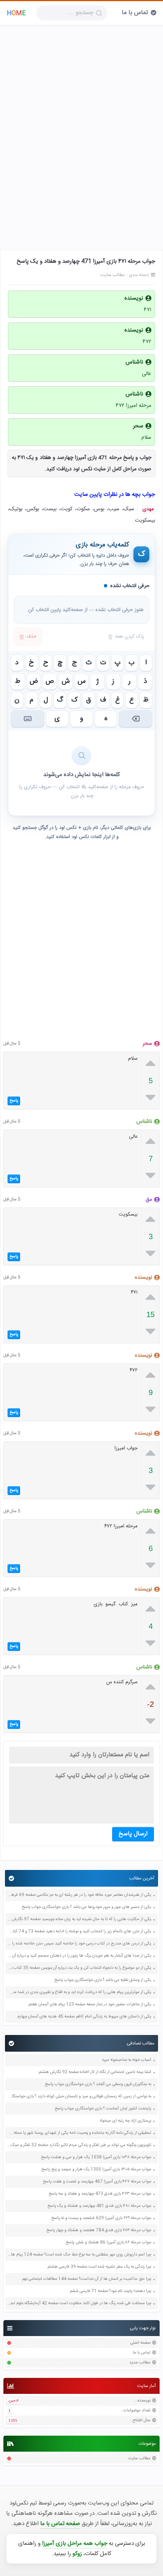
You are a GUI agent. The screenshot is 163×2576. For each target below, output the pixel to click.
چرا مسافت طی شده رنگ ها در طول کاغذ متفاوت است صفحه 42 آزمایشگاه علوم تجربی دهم (79, 2304)
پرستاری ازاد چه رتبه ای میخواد (125, 2121)
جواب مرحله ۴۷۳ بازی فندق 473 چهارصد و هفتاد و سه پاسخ (100, 2194)
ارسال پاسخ (133, 1834)
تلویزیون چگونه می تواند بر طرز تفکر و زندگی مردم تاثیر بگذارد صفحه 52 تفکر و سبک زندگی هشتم (79, 2145)
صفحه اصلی (140, 2343)
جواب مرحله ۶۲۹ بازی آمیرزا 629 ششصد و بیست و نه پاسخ (101, 2218)
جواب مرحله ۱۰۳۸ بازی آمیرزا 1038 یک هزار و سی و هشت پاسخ (96, 2158)
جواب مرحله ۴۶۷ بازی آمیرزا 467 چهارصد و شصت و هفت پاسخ (97, 2182)
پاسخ (14, 1101)
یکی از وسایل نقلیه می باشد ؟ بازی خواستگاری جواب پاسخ (103, 1980)
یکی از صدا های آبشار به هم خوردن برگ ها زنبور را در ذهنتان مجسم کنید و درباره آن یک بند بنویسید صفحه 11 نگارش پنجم (79, 1956)
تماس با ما (135, 13)
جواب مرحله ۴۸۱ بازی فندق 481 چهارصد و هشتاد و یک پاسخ (99, 2206)
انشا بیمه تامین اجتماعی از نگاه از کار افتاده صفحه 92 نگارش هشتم (95, 2072)
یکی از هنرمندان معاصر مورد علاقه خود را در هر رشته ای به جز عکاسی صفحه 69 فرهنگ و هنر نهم (79, 1895)
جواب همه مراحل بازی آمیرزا (75, 2543)
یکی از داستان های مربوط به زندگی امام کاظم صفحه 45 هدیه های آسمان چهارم (84, 2017)
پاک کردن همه (130, 637)
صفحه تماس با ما (60, 2524)
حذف (32, 637)
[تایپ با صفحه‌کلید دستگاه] (27, 719)
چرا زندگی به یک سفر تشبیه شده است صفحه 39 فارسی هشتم (99, 2267)
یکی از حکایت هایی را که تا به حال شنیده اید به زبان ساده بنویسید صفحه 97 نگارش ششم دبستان (79, 1920)
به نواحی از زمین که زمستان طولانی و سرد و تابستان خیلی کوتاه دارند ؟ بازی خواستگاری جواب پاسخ (79, 2097)
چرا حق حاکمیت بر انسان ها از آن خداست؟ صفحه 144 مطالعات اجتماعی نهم (87, 2279)
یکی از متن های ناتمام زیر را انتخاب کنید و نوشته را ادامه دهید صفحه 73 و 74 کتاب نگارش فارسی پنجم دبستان (79, 1932)
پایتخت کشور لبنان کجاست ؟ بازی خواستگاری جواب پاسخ (103, 2109)
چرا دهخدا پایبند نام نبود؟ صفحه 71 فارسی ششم (110, 2291)
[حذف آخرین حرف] (136, 719)
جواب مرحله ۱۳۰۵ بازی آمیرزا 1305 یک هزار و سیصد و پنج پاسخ (96, 2170)
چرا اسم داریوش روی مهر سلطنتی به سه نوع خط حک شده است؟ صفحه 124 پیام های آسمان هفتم (79, 2255)
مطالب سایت (139, 2459)
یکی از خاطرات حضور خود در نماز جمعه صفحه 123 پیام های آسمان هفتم (90, 2005)
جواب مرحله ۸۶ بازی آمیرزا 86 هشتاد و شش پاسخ (108, 2243)
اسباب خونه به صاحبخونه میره (127, 2060)
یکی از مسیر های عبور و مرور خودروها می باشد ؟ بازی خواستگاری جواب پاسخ (86, 1907)
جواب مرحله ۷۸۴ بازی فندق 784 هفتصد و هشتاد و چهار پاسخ (99, 2231)
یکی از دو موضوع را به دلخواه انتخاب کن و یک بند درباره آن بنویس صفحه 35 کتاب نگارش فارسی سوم (79, 1968)
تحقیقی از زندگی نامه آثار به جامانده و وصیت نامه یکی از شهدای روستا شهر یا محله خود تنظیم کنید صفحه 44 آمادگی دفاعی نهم (79, 2133)
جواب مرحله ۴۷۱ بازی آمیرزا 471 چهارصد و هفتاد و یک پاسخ (86, 261)
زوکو (77, 2554)
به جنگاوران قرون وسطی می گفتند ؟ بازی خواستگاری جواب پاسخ (98, 2085)
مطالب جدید (140, 2363)
